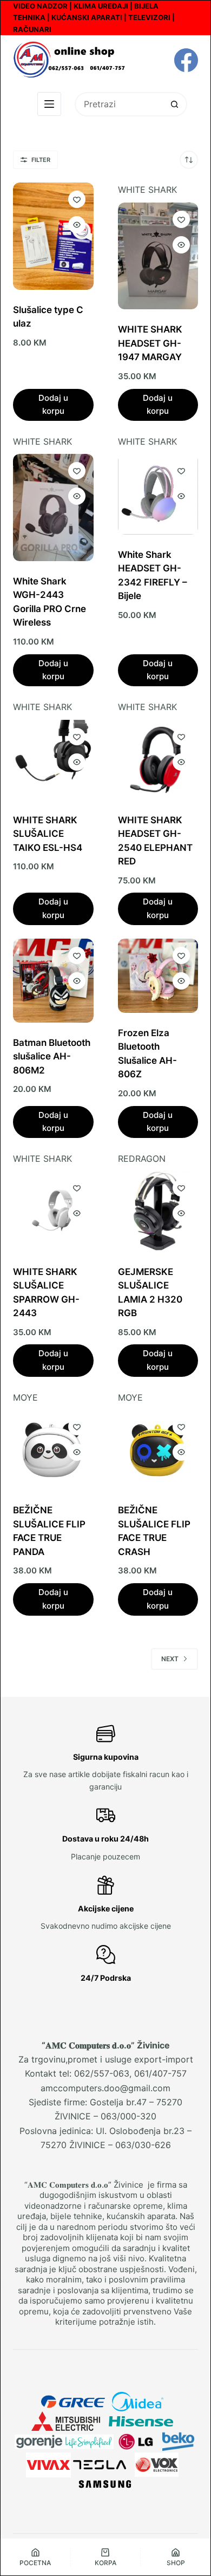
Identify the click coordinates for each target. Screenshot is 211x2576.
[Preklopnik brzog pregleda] (77, 225)
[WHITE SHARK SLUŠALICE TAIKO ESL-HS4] (53, 760)
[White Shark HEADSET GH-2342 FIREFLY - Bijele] (158, 494)
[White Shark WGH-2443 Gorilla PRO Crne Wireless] (53, 507)
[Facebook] (186, 60)
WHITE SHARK (147, 190)
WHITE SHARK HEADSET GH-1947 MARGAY (150, 343)
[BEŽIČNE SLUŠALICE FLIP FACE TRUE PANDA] (53, 1450)
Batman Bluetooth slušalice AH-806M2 (52, 1056)
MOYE (25, 1397)
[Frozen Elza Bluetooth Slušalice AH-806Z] (158, 976)
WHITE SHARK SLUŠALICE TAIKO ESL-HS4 (48, 834)
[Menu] (49, 104)
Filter (41, 160)
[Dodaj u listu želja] (77, 199)
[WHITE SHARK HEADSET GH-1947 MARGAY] (158, 256)
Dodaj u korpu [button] (53, 405)
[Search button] (175, 104)
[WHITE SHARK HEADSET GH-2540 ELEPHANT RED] (158, 760)
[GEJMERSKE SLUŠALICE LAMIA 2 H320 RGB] (158, 1211)
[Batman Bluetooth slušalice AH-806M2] (53, 981)
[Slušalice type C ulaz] (53, 236)
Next (170, 1659)
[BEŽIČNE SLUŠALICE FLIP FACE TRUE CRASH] (158, 1450)
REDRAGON (142, 1159)
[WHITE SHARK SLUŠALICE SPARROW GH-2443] (53, 1211)
